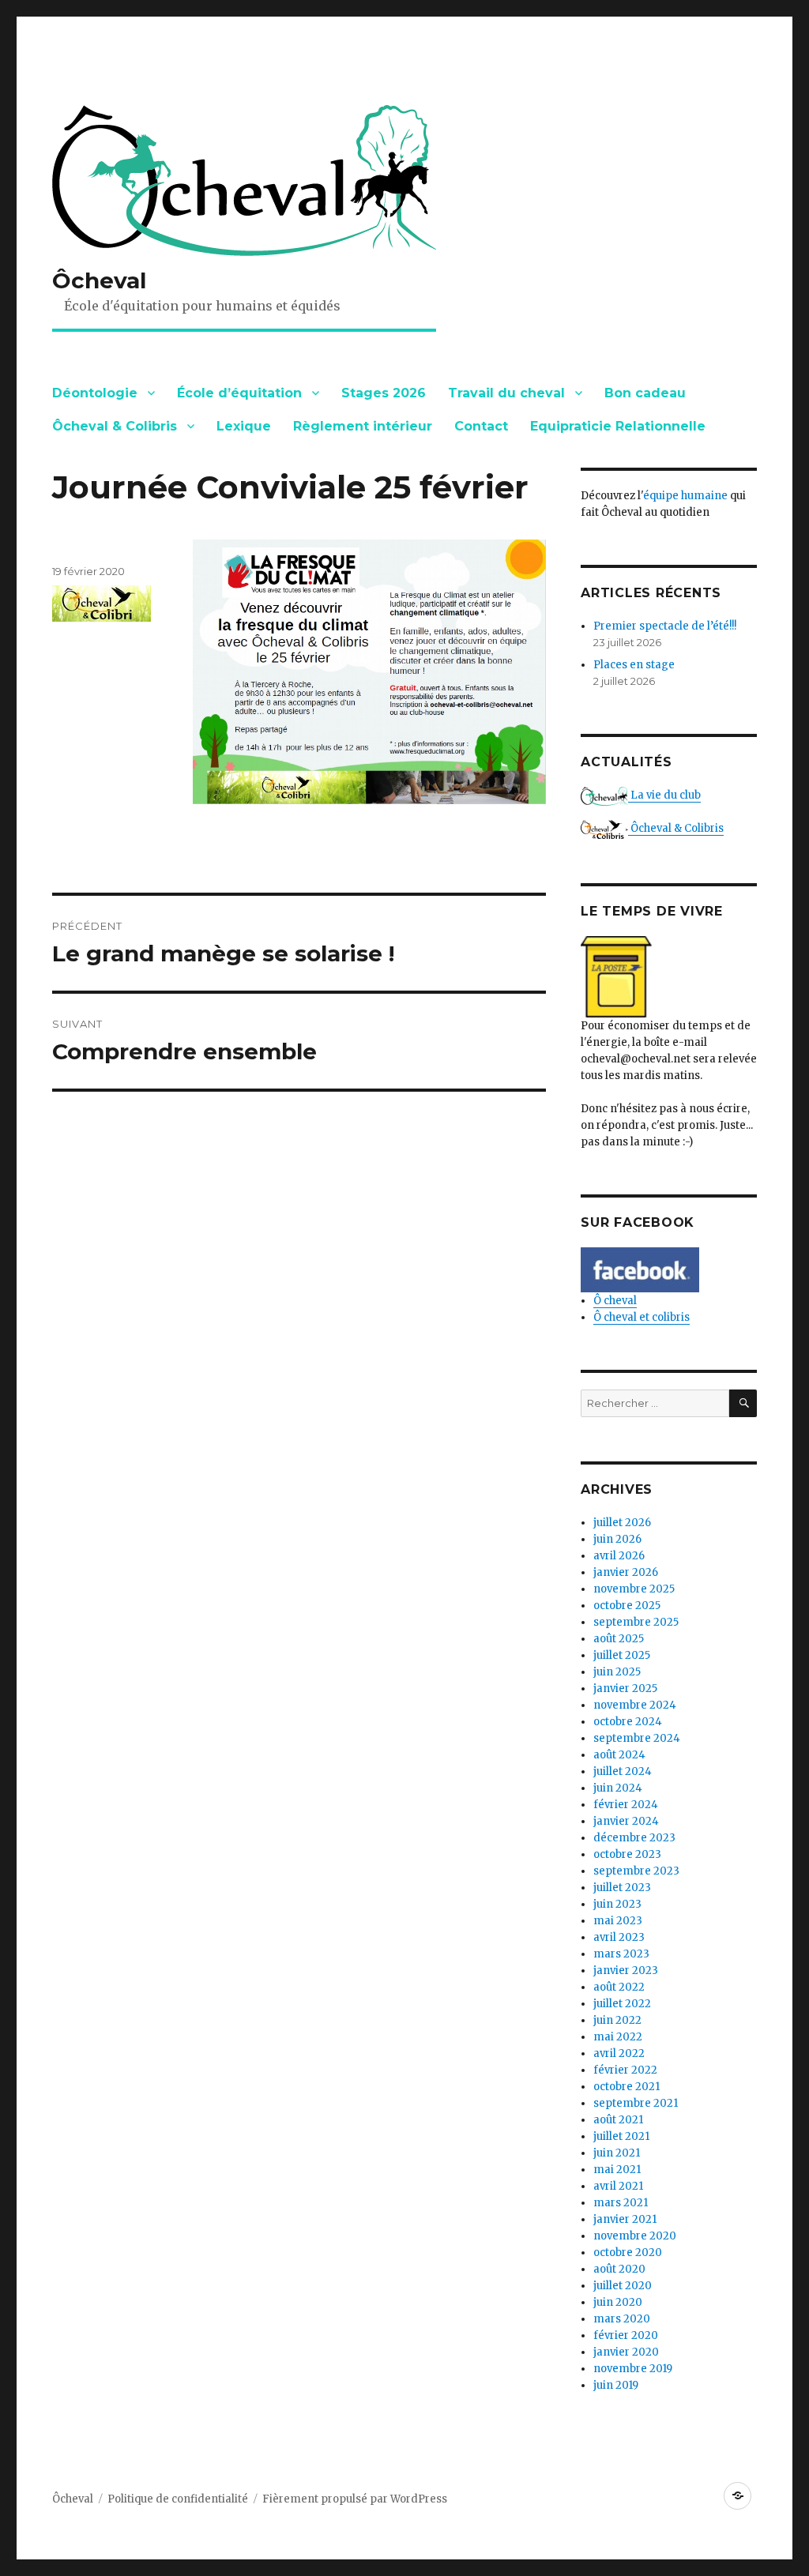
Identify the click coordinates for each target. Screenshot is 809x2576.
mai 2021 (617, 2170)
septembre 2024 (637, 1738)
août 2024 (619, 1755)
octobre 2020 (628, 2253)
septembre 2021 (636, 2103)
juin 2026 (617, 1539)
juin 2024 (618, 1788)
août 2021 (618, 2120)
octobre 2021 (627, 2087)
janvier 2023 (626, 1971)
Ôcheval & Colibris (115, 426)
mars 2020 (622, 2319)
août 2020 (619, 2269)
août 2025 (619, 1639)
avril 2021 (618, 2186)
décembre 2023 (634, 1838)
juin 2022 (617, 2020)
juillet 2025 (622, 1655)
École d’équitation (239, 393)
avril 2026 (619, 1556)
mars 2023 (621, 1954)
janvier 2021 (625, 2219)
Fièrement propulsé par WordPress (355, 2499)
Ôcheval (99, 280)
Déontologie (95, 393)
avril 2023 (619, 1937)
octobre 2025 (627, 1606)
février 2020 (626, 2335)
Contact (481, 426)
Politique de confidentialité (178, 2499)
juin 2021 (617, 2153)
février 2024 (626, 1805)
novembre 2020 (635, 2236)
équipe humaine (685, 496)
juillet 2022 (622, 2004)
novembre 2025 (634, 1589)
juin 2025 (617, 1672)
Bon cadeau (645, 393)
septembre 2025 (636, 1622)
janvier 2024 (626, 1821)
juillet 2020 (623, 2286)
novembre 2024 (635, 1705)
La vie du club (664, 795)
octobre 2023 (627, 1854)
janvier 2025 (625, 1689)
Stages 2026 (384, 393)
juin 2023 (617, 1904)
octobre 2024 (628, 1722)
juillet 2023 (622, 1888)
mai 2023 (618, 1921)
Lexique (244, 426)
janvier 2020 (626, 2352)
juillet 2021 (621, 2136)
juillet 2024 (623, 1771)
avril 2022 (619, 2053)
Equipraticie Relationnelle (618, 426)
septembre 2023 (636, 1871)
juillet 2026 (622, 1523)
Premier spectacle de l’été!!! (665, 626)
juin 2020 (618, 2302)
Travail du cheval (506, 393)
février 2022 (625, 2070)
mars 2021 (621, 2203)
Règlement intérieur (363, 426)
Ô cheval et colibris (642, 1317)
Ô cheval (615, 1301)
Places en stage (634, 665)
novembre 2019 (633, 2369)
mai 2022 (618, 2037)
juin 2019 (616, 2385)
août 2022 (619, 1987)
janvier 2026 (626, 1572)
